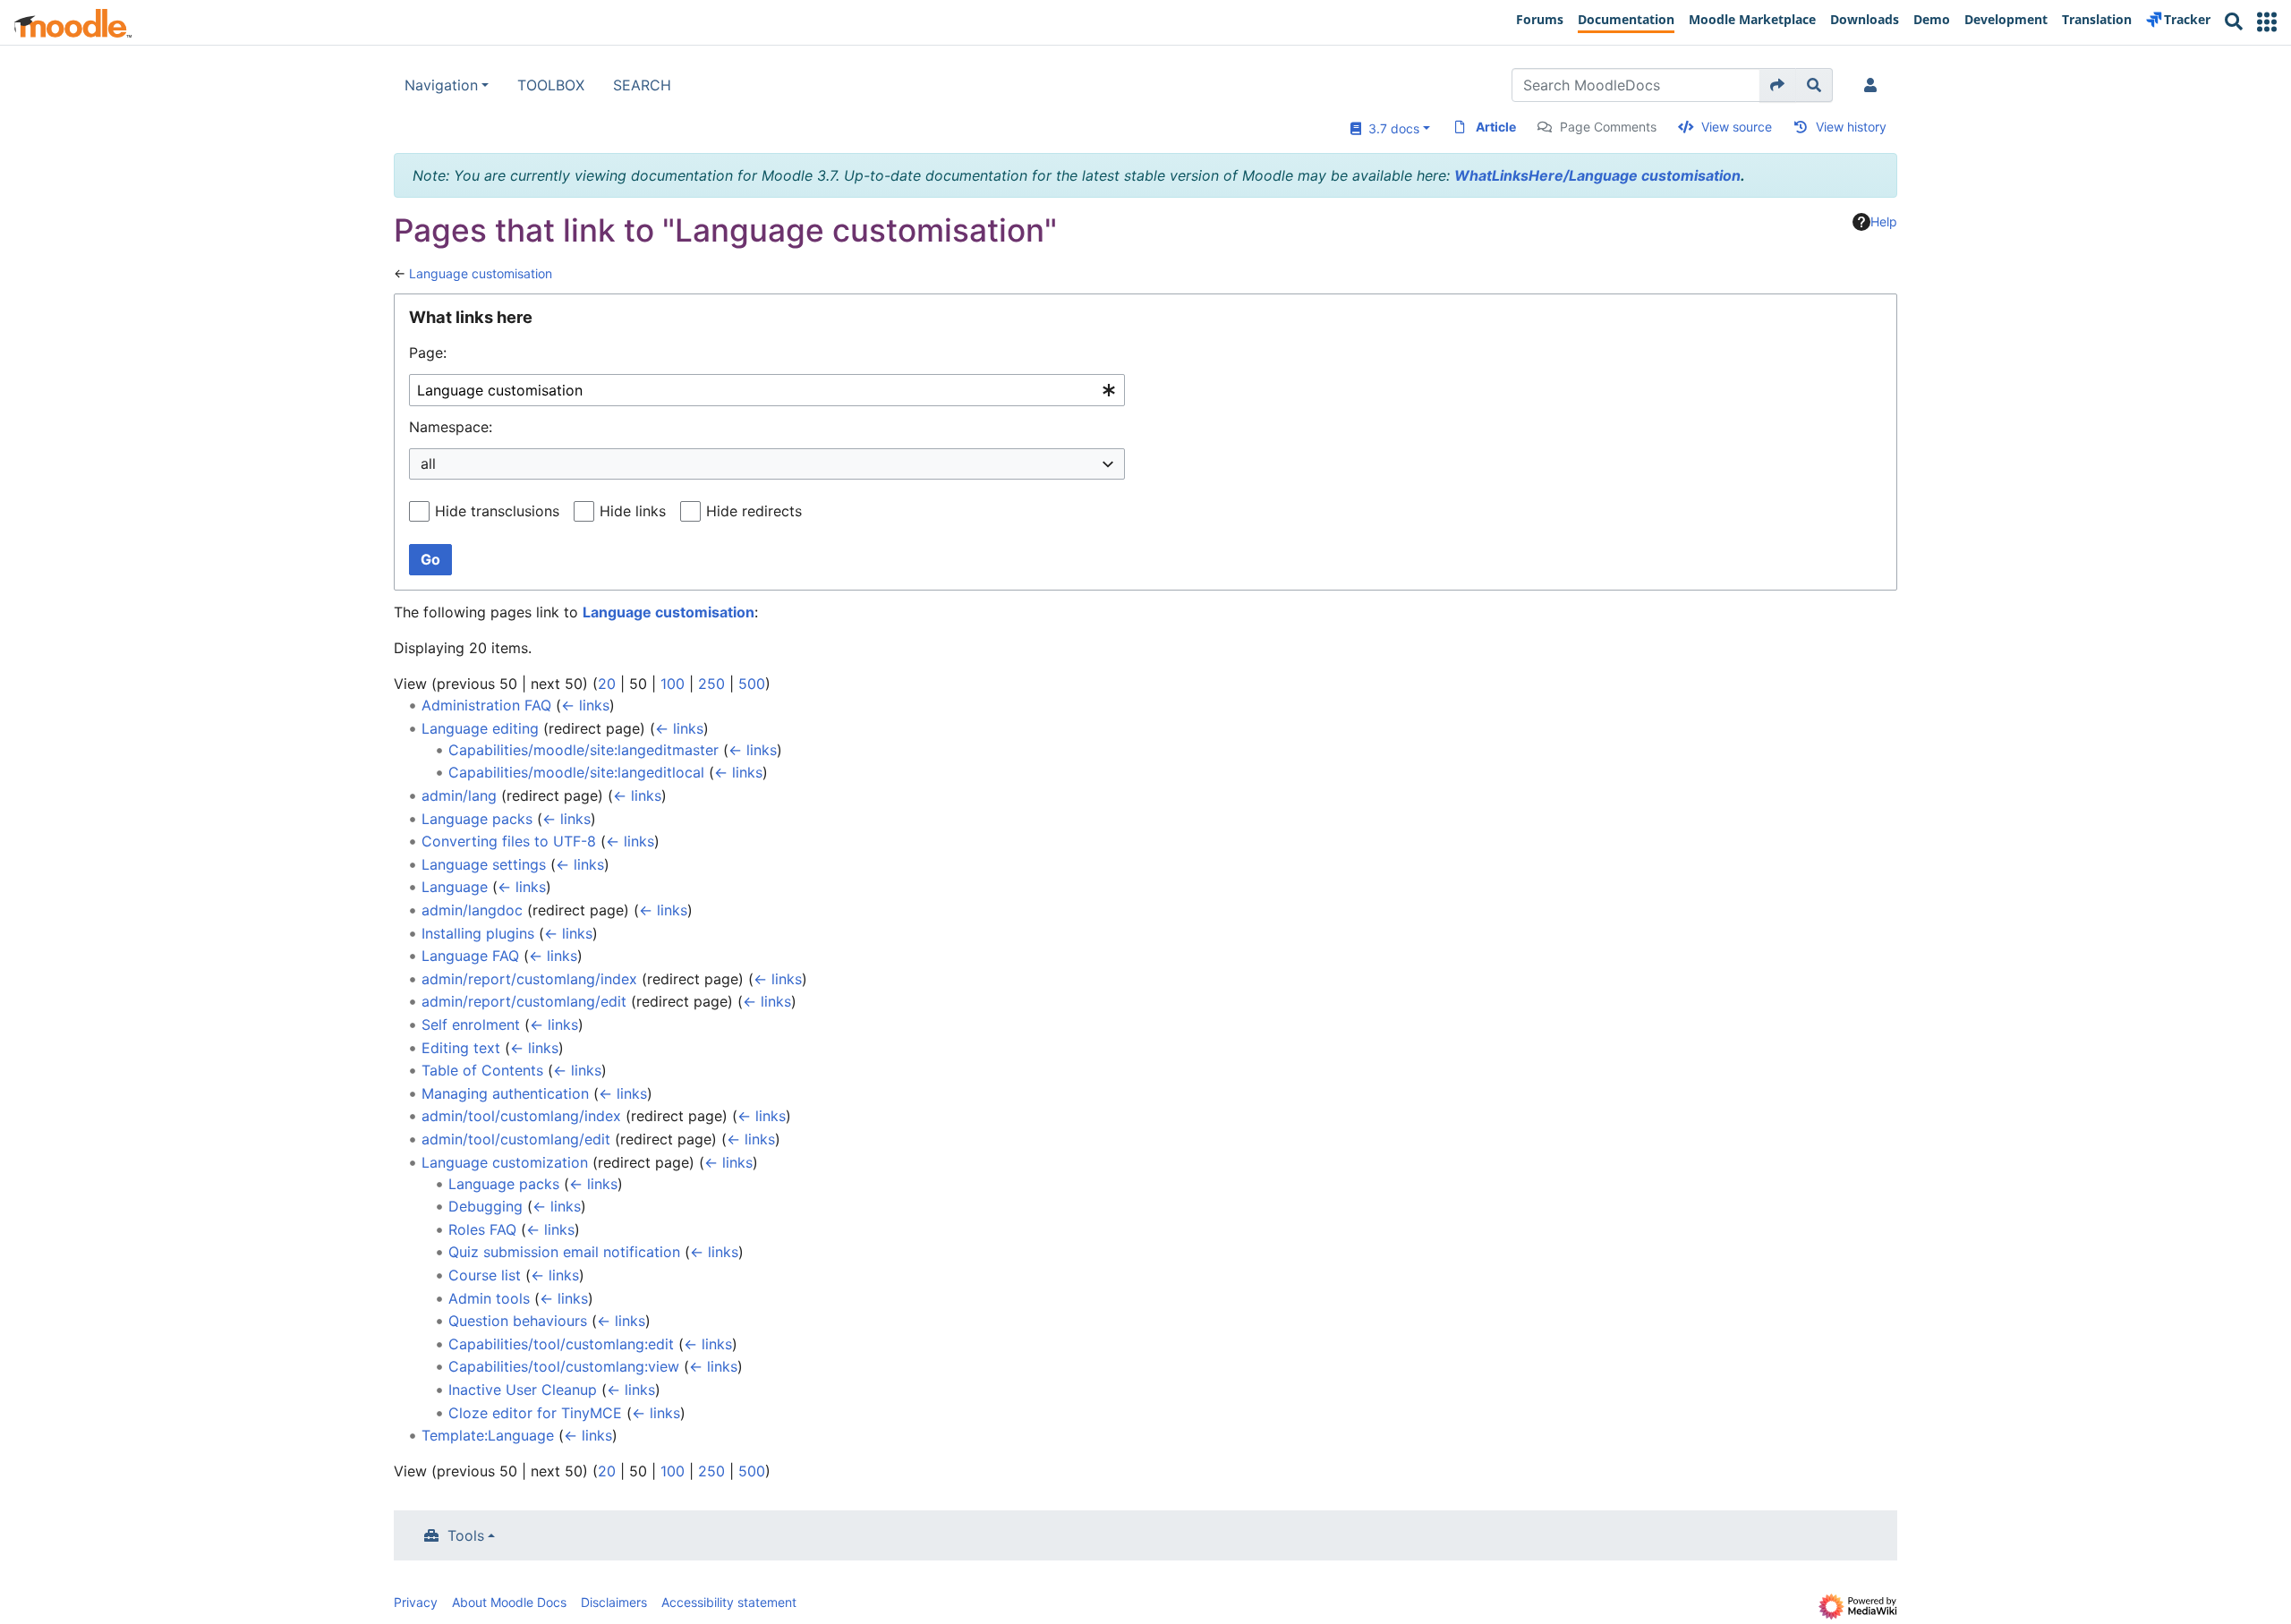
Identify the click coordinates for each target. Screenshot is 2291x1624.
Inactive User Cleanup (523, 1390)
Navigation (441, 85)
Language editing (480, 728)
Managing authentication (505, 1093)
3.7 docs (1390, 128)
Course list (485, 1275)
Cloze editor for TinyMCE (535, 1413)
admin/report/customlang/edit (524, 1001)
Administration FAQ (486, 705)
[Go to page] (1778, 85)
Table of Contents (482, 1070)
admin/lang (459, 795)
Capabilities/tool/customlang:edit (561, 1344)
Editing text (461, 1048)
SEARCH (642, 85)
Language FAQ (470, 956)
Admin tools (489, 1298)
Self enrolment (471, 1025)
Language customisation (481, 273)
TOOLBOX (551, 85)
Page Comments (1608, 127)
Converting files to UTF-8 (509, 841)
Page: (428, 353)
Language (455, 887)
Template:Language (488, 1435)
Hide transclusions (497, 511)
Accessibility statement (729, 1602)
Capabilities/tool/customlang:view (564, 1366)
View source (1737, 127)
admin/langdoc (472, 910)
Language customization (505, 1162)
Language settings (484, 864)
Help (1884, 221)
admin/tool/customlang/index (521, 1116)
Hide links (633, 511)
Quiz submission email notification (564, 1252)
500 (752, 684)
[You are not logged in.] (1874, 85)
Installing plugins (478, 933)
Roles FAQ (482, 1229)
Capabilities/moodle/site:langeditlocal (576, 772)
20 (607, 684)
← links (585, 705)
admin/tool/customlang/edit (516, 1139)
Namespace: (451, 427)
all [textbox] (428, 463)
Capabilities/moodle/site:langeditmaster (583, 750)
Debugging (485, 1206)
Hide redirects (754, 511)
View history (1851, 127)
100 (673, 684)
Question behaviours (518, 1321)
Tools (466, 1535)
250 (711, 684)
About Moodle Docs (509, 1602)
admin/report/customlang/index (529, 979)
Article (1496, 127)
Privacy (416, 1602)
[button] (2267, 22)
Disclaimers (614, 1602)
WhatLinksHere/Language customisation (1597, 175)
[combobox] (767, 391)
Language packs (477, 819)
